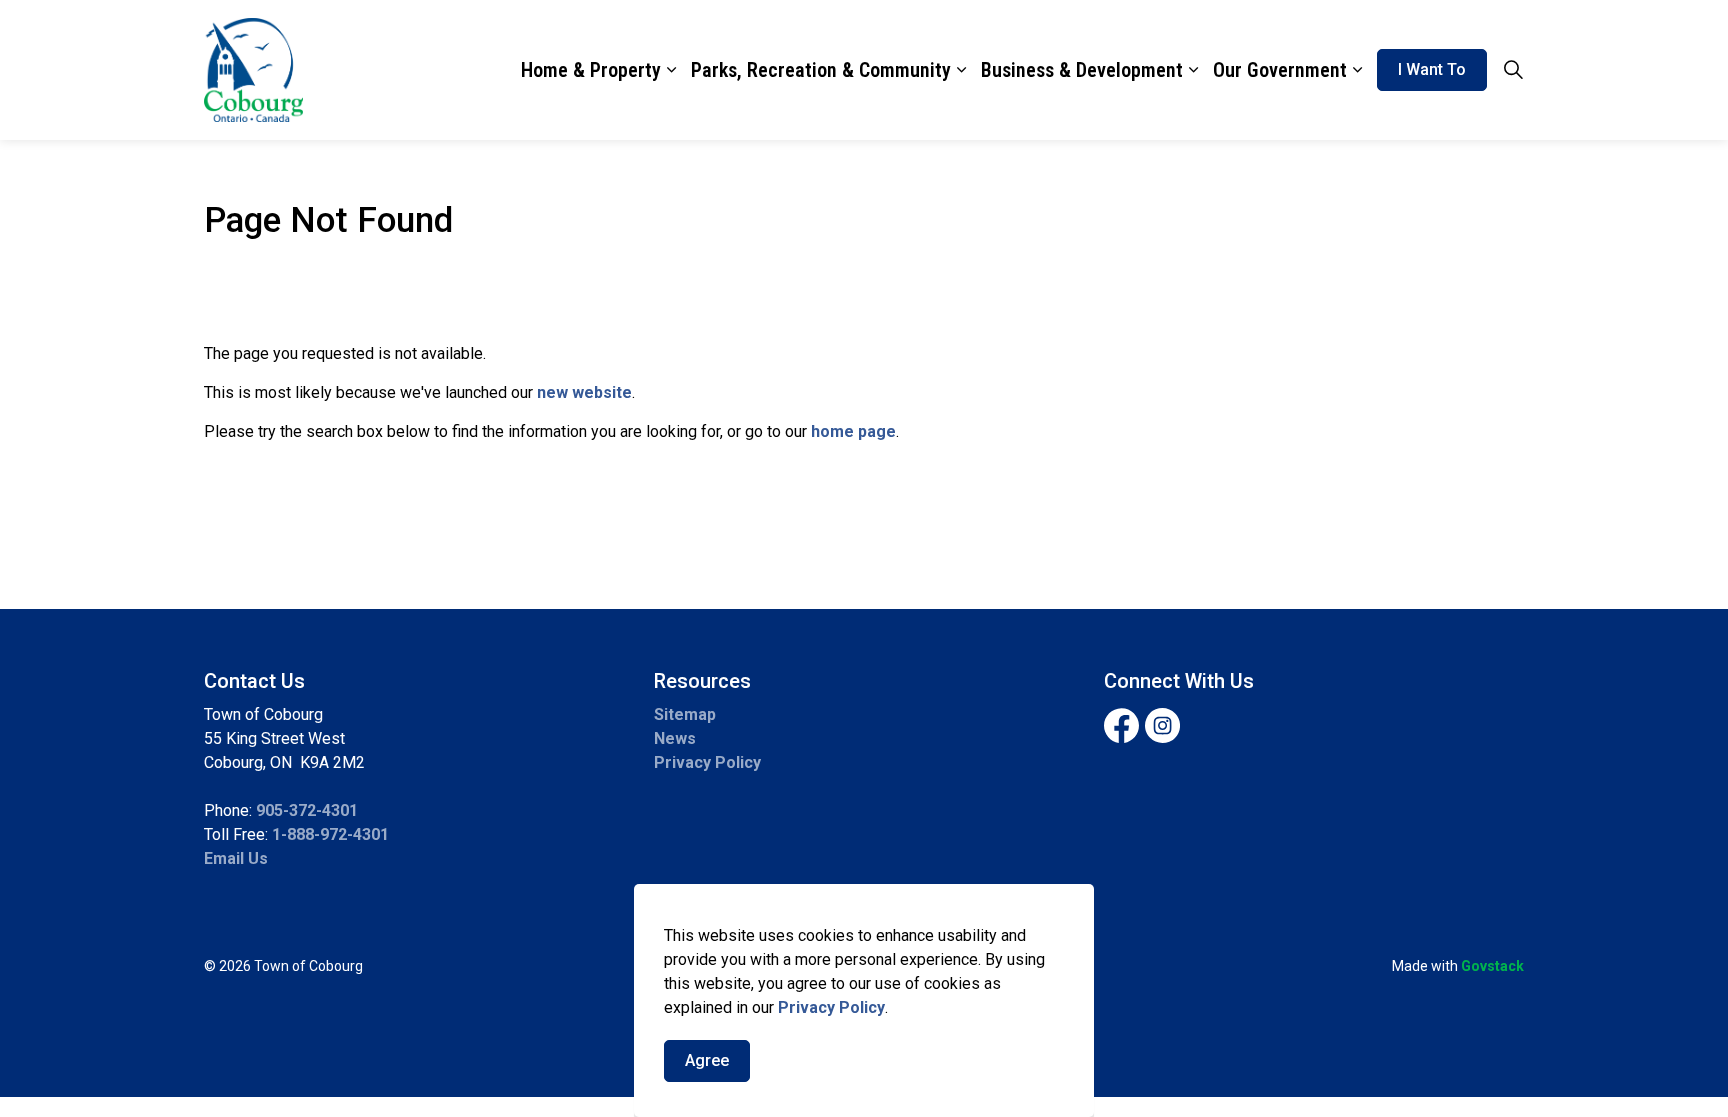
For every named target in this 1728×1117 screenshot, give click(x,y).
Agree (707, 1060)
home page (853, 431)
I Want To (1432, 69)
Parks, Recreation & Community (821, 70)
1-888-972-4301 (330, 834)
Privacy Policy (831, 1007)
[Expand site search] (1513, 70)
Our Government (1280, 70)
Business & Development (1082, 70)
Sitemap (685, 714)
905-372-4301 (307, 810)
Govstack (1492, 966)
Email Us (236, 858)
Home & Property (591, 70)
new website (584, 392)
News (675, 738)
